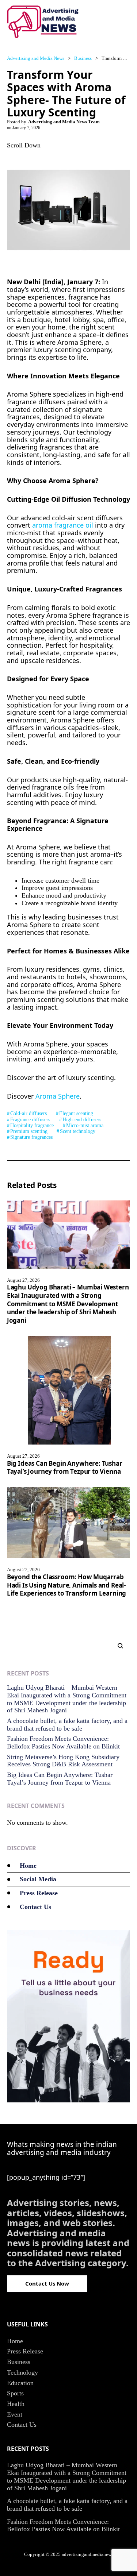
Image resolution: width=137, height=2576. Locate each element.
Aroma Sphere (58, 1096)
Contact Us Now (47, 2283)
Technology (22, 2372)
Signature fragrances (31, 1137)
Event (15, 2414)
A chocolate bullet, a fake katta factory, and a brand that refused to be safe (67, 1725)
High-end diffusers (82, 1120)
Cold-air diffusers (28, 1113)
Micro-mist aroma (85, 1125)
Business (19, 2362)
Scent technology (78, 1131)
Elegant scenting (76, 1113)
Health (16, 2404)
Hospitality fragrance (32, 1125)
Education (20, 2383)
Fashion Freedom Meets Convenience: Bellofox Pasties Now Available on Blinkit (63, 1742)
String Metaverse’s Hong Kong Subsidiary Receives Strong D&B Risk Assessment (63, 1761)
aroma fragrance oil (63, 525)
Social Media (38, 1879)
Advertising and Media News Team (64, 122)
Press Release (39, 1893)
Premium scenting (29, 1131)
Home (28, 1866)
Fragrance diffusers (30, 1120)
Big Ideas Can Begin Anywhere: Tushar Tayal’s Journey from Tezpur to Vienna (65, 1468)
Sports (15, 2393)
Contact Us (35, 1907)
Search (117, 1646)
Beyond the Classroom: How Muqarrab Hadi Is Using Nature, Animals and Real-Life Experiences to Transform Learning (67, 1585)
